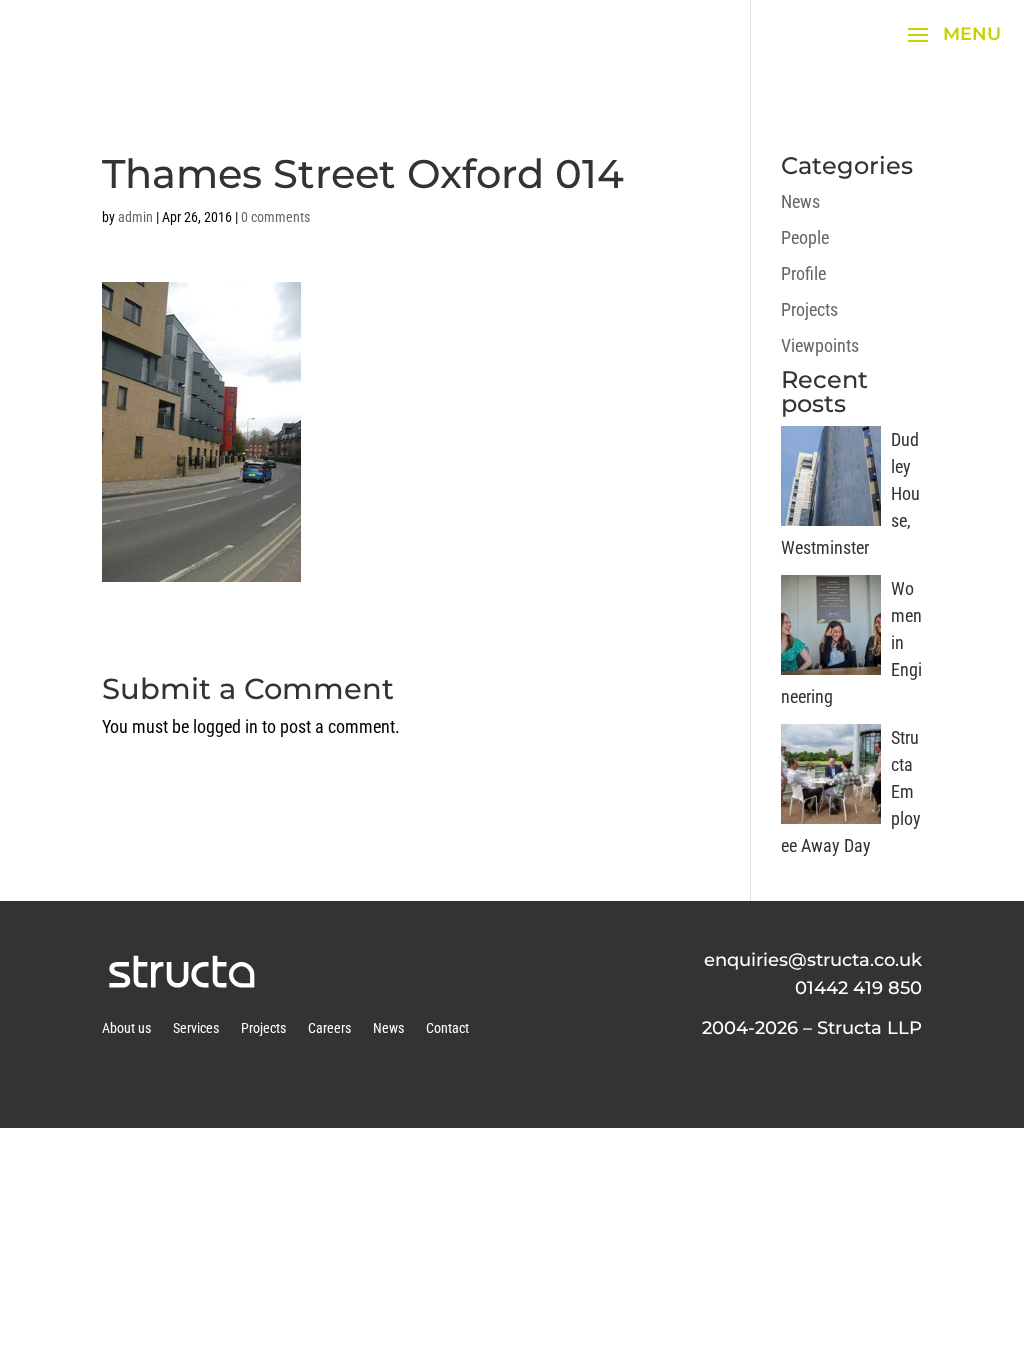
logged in (225, 726)
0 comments (275, 217)
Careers (329, 1028)
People (805, 237)
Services (196, 1028)
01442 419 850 (858, 988)
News (800, 201)
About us (126, 1028)
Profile (803, 273)
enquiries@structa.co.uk (813, 960)
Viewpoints (820, 345)
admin (135, 217)
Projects (809, 309)
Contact (447, 1028)
